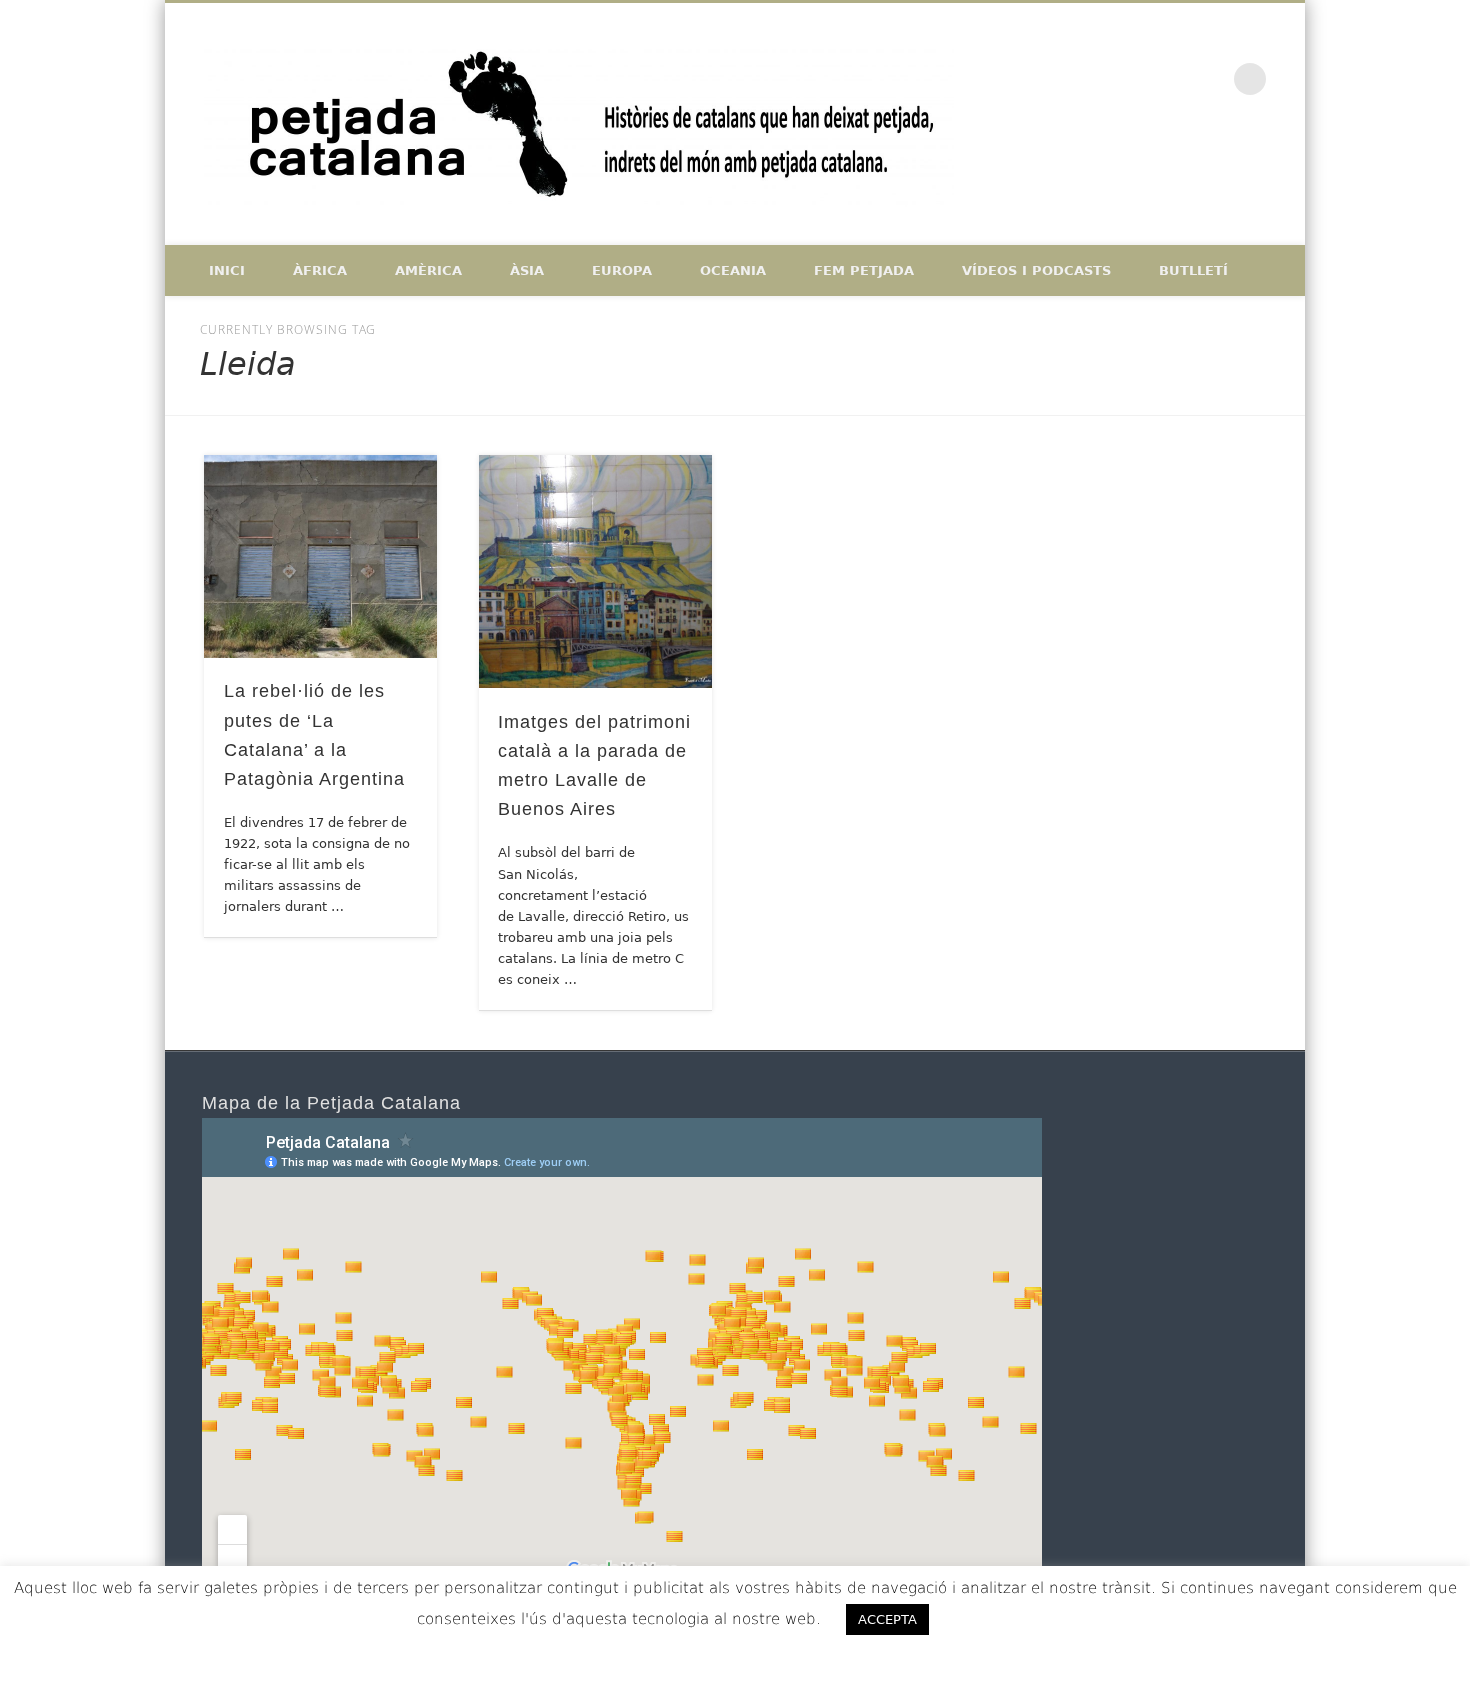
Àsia (527, 270)
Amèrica (428, 270)
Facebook (1125, 79)
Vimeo (1209, 79)
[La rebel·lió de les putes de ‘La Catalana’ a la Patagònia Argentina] (321, 556)
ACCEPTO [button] (1001, 1619)
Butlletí (1193, 270)
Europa (622, 270)
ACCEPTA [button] (887, 1619)
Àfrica (320, 270)
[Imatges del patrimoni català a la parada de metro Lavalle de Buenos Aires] (596, 571)
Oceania (733, 270)
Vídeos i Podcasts (1036, 270)
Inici (227, 270)
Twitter (1167, 79)
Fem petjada (864, 270)
